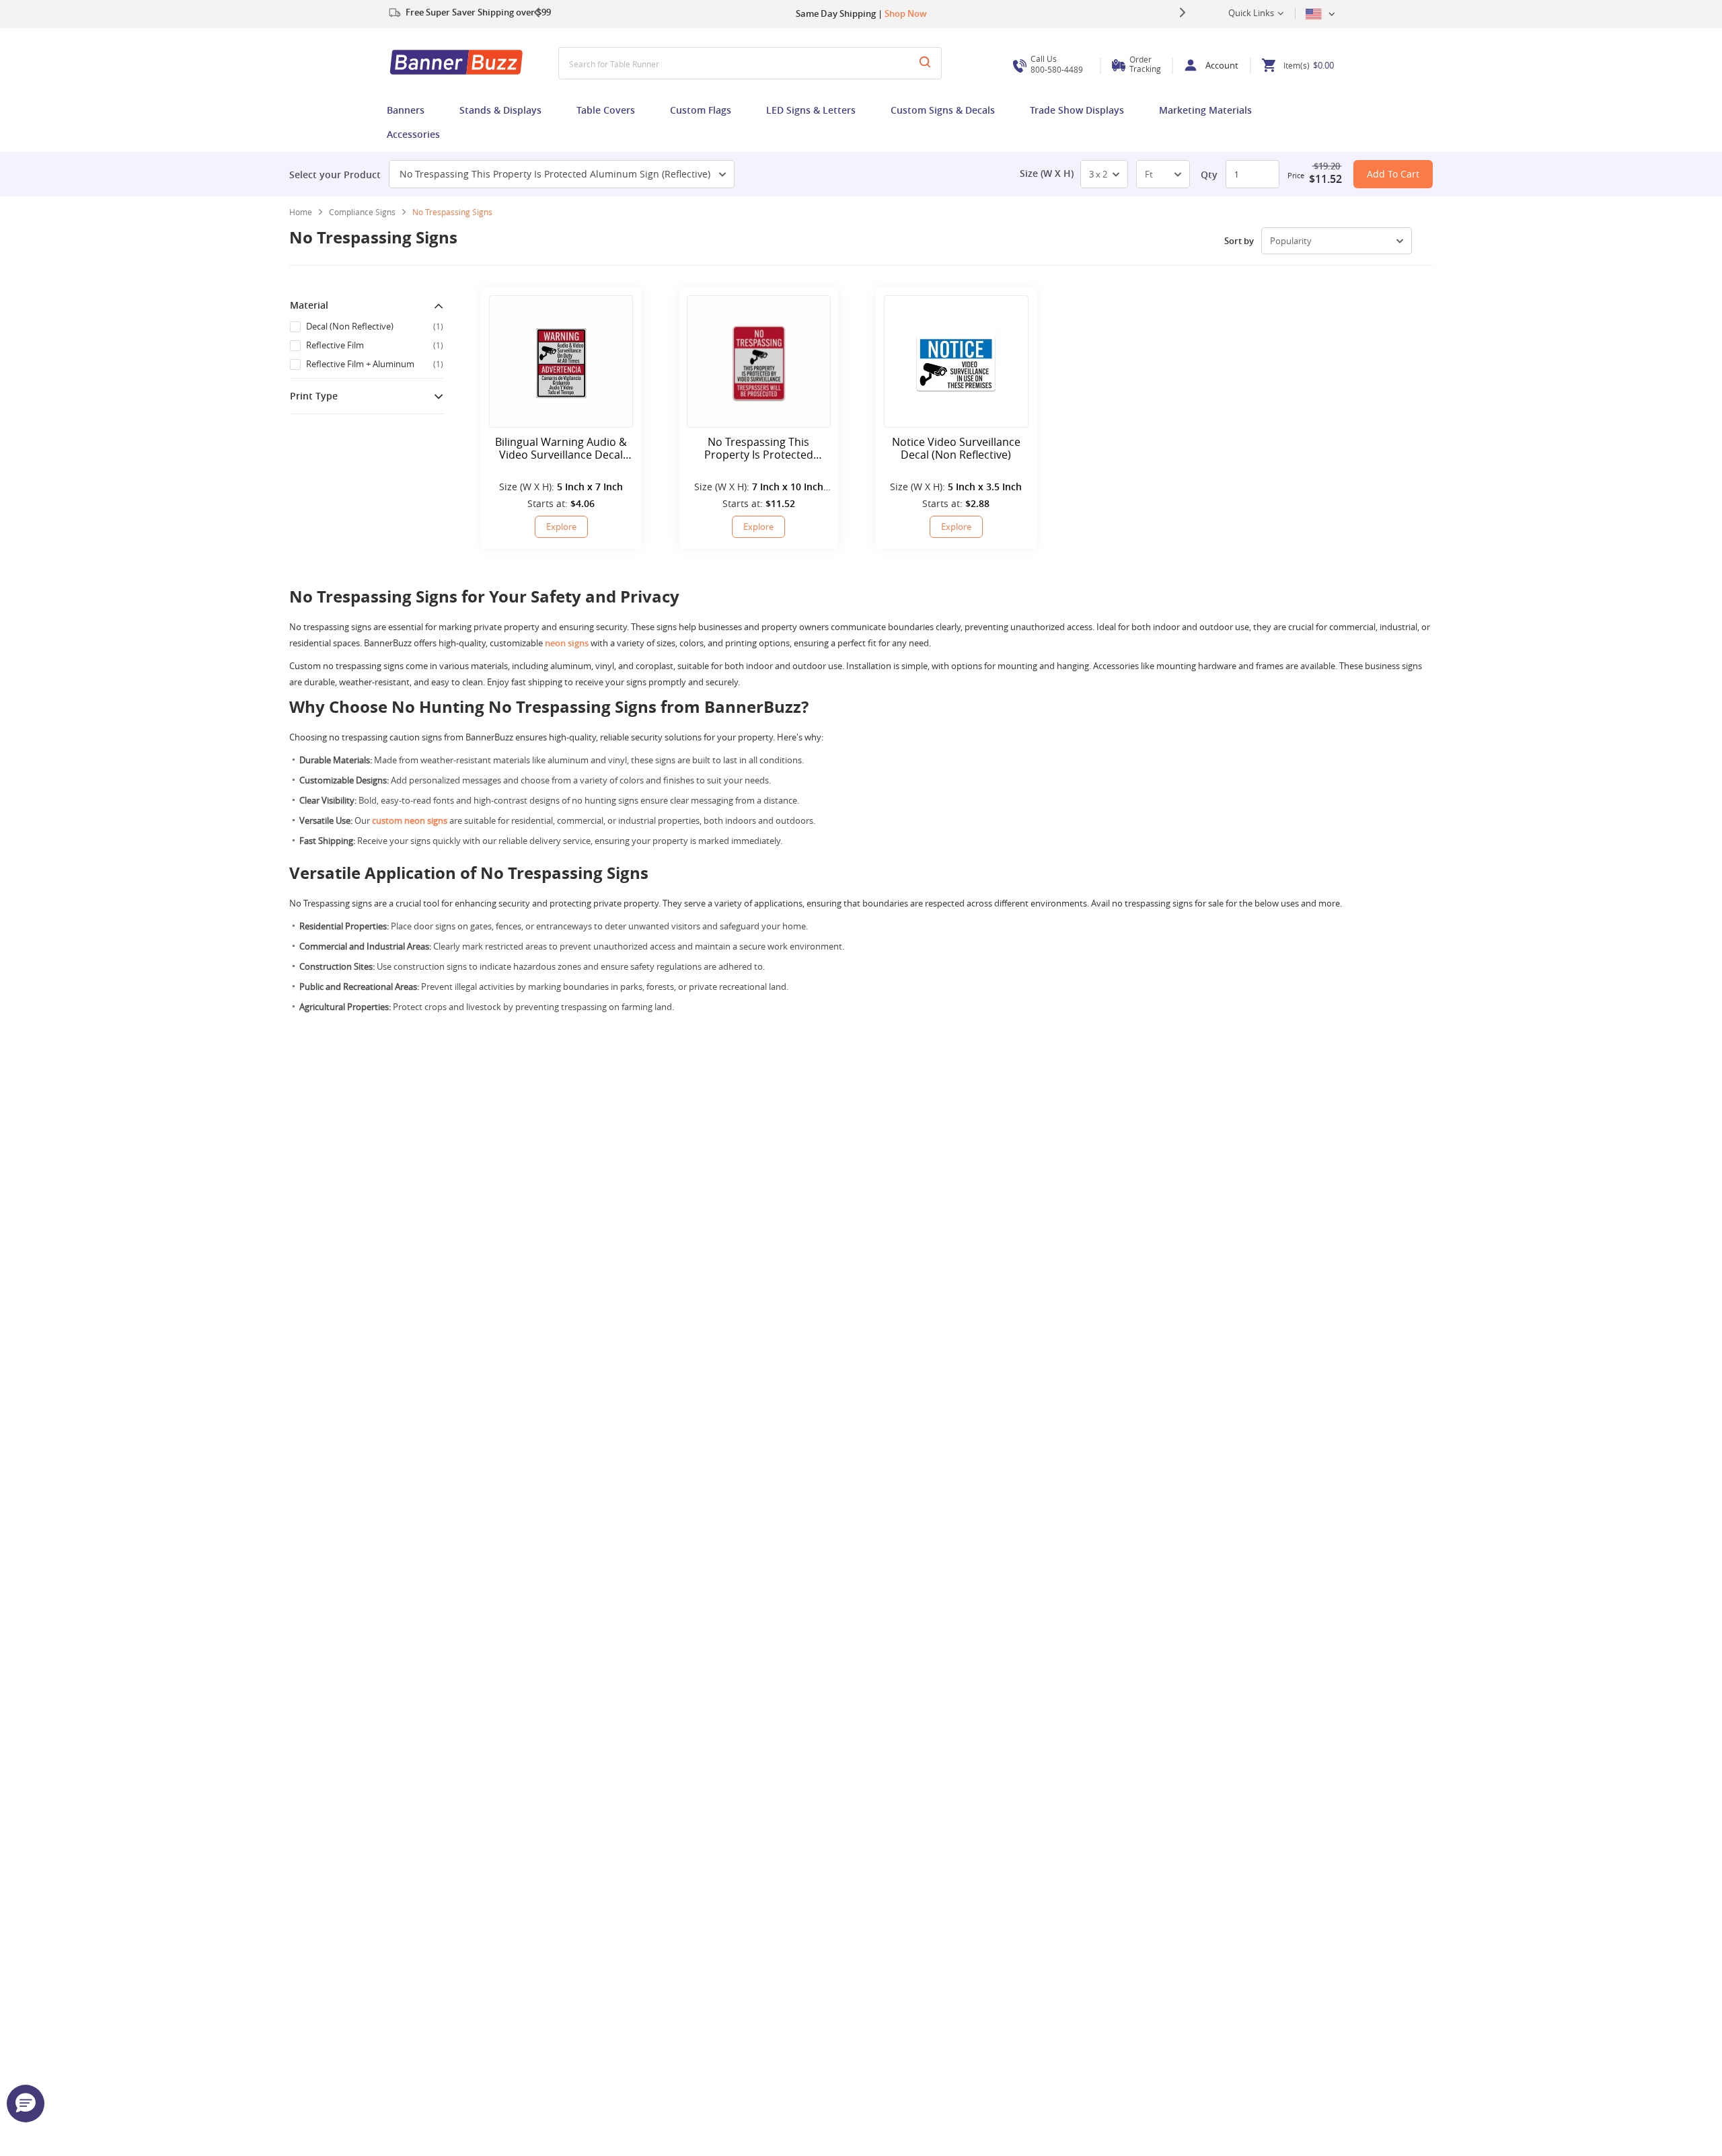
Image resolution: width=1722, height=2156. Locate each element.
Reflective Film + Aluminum (375, 364)
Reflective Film (375, 345)
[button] (26, 2104)
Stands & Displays (500, 110)
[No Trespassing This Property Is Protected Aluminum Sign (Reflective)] (759, 361)
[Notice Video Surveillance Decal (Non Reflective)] (956, 361)
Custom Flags (701, 110)
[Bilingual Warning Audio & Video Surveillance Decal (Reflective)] (561, 361)
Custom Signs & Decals (943, 110)
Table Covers (606, 110)
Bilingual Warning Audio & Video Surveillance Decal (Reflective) (561, 449)
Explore (561, 527)
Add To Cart (1393, 174)
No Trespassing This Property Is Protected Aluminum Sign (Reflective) (555, 174)
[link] (367, 212)
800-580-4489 (1057, 64)
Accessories (413, 134)
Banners (406, 110)
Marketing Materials (1205, 110)
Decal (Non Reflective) (375, 326)
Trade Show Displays (1077, 110)
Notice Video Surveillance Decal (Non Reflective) (956, 449)
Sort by (1239, 241)
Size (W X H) (1047, 174)
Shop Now (906, 13)
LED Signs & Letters (811, 110)
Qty (1209, 175)
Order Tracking (1145, 64)
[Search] (925, 63)
